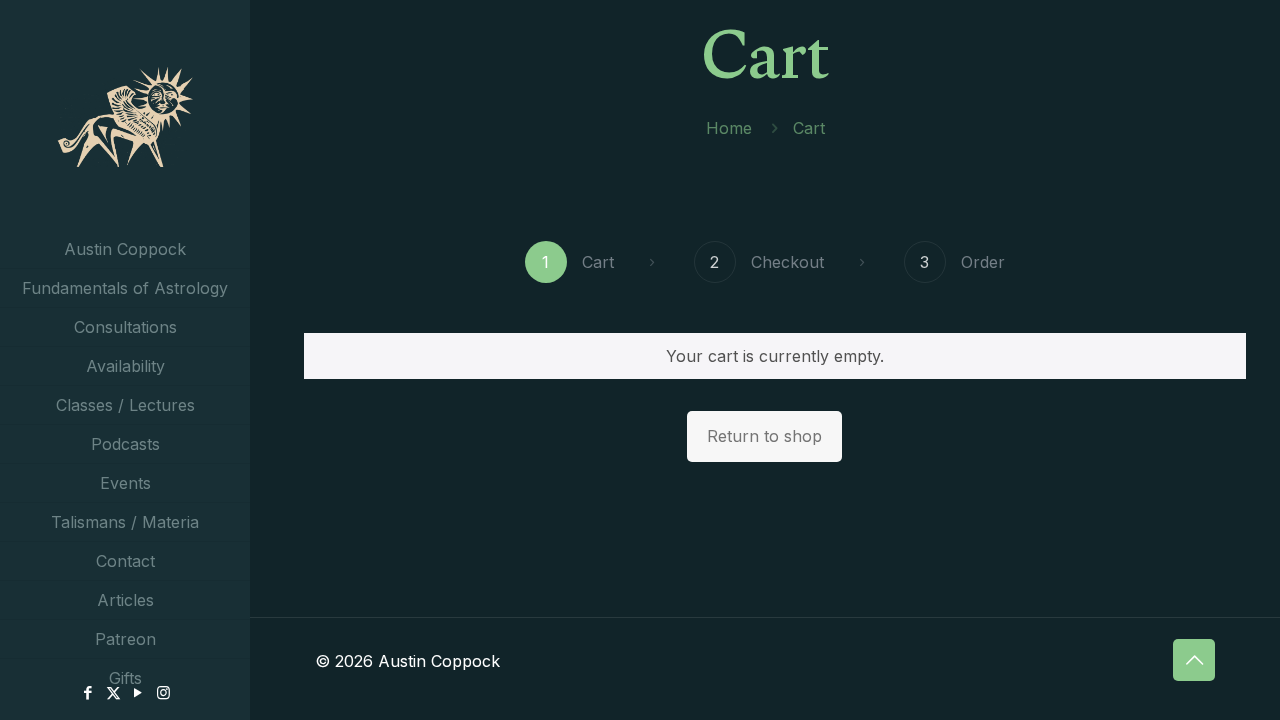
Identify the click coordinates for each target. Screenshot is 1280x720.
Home (729, 128)
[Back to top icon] (1194, 660)
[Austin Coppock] (125, 115)
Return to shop (764, 436)
